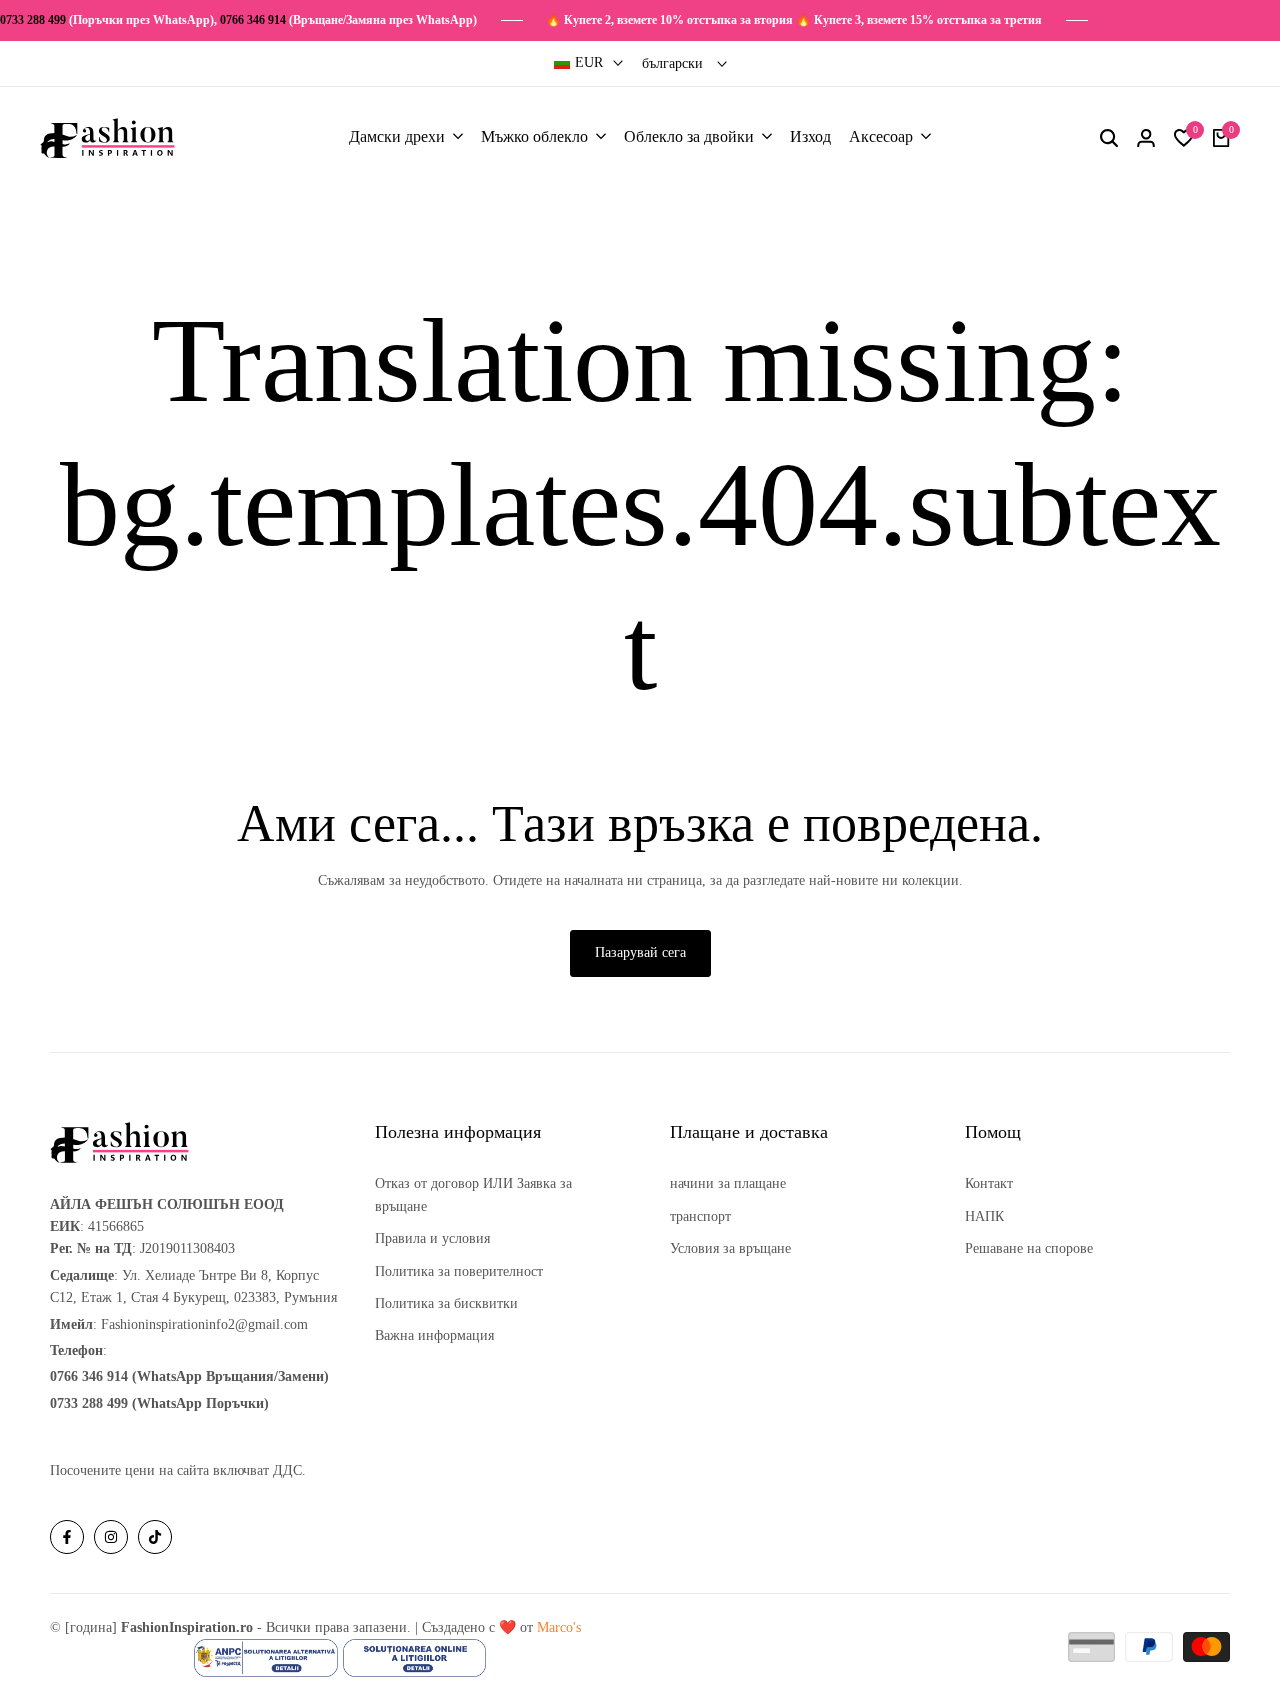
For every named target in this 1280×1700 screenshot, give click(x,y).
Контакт (989, 1183)
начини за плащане (728, 1183)
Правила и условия (432, 1238)
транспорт (700, 1216)
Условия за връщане (730, 1248)
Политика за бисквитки (446, 1303)
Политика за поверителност (459, 1271)
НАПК (984, 1216)
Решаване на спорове (1029, 1248)
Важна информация (434, 1335)
